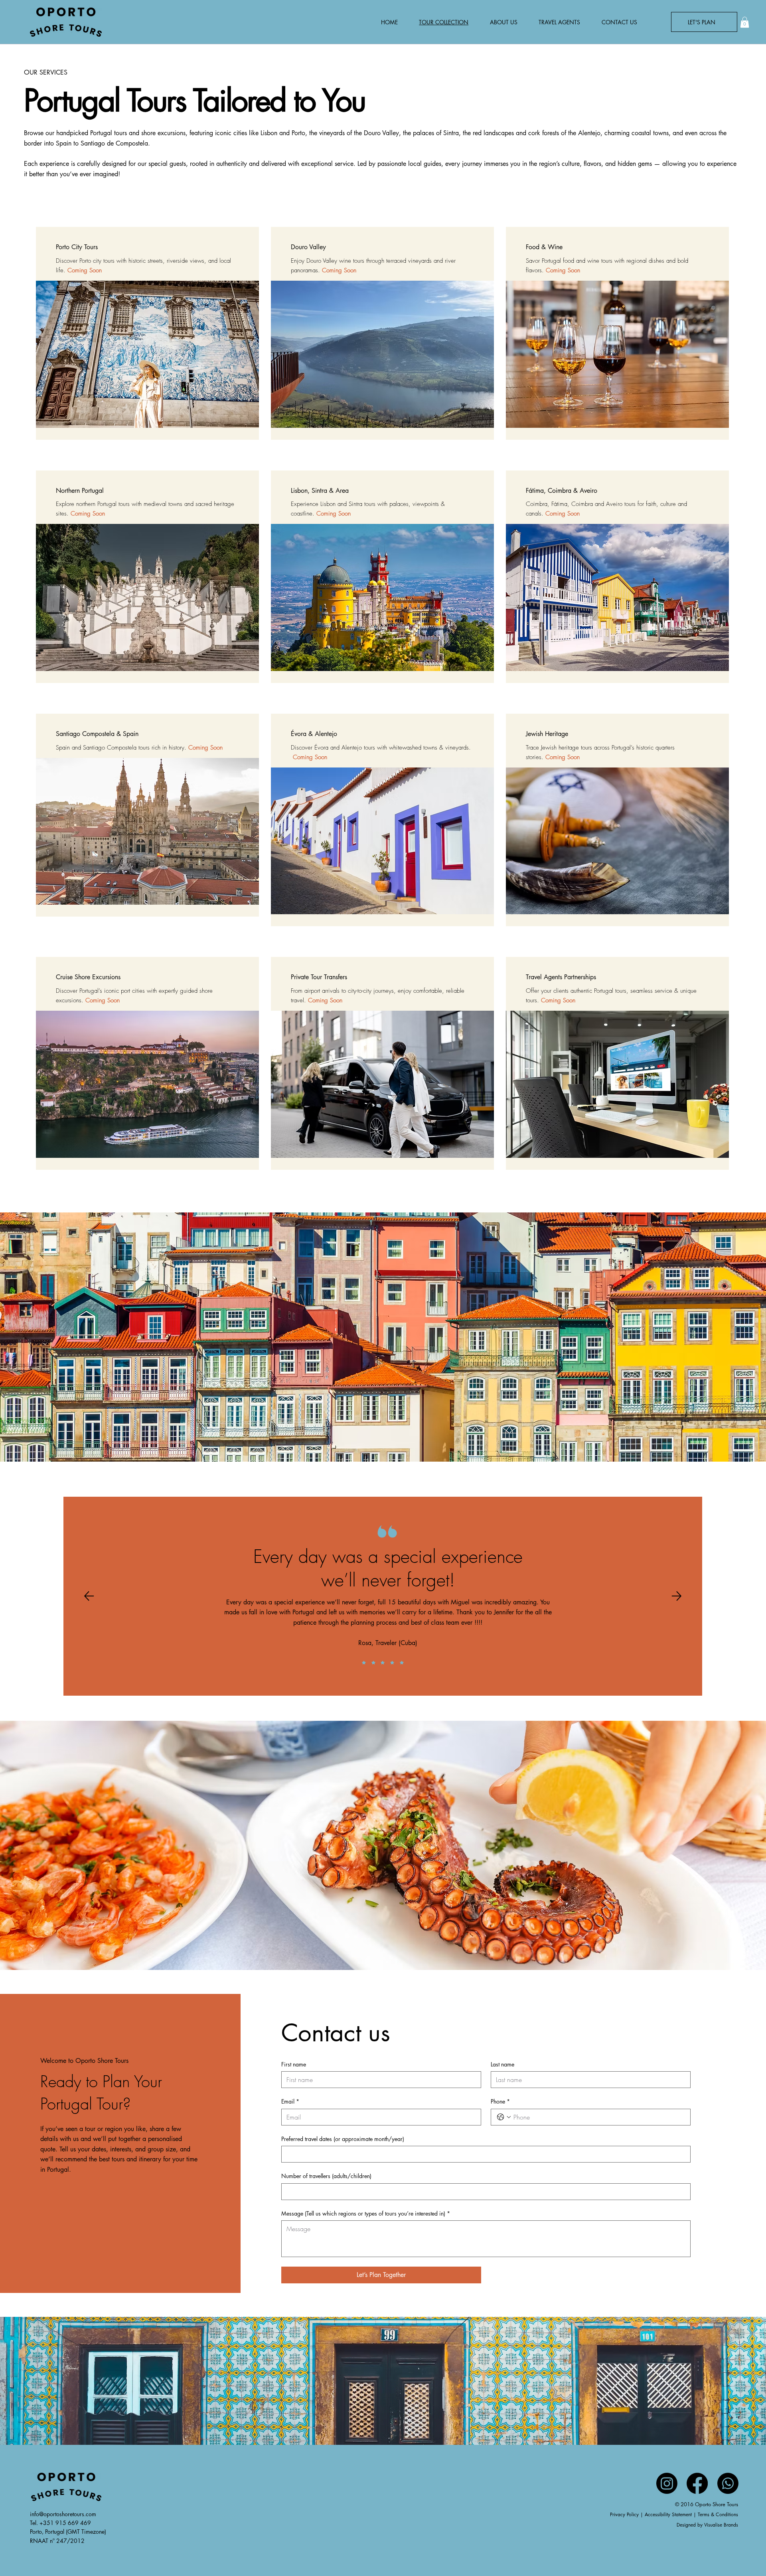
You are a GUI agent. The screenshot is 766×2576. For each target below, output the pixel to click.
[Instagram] (667, 2483)
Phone (500, 2101)
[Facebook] (697, 2483)
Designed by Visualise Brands (707, 2525)
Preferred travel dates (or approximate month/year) (343, 2139)
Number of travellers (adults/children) (326, 2176)
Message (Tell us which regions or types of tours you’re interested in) (366, 2213)
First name (294, 2064)
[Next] (677, 1596)
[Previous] (89, 1596)
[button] (745, 22)
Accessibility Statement (668, 2514)
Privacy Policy (624, 2514)
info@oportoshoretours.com (63, 2514)
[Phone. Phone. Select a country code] (504, 2117)
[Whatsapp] (728, 2483)
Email (290, 2101)
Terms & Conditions (718, 2514)
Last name (502, 2064)
